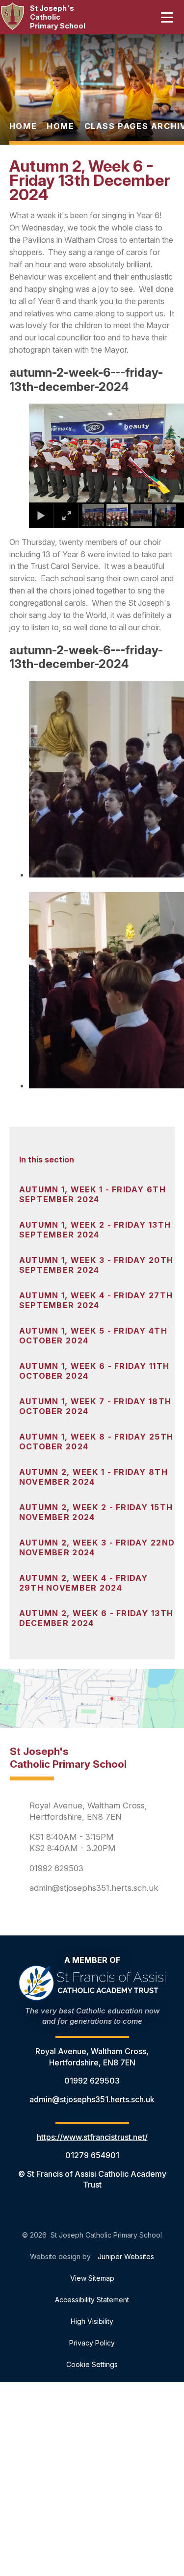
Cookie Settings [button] (92, 2364)
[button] (49, 453)
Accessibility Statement (92, 2300)
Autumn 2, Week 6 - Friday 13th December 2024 (96, 1618)
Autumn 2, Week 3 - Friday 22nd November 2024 (97, 1547)
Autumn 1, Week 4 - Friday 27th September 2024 (96, 1300)
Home (23, 126)
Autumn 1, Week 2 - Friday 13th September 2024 (95, 1230)
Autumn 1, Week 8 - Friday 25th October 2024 (96, 1442)
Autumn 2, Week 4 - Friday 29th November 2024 (84, 1583)
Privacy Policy (92, 2343)
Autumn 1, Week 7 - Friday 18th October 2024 (95, 1406)
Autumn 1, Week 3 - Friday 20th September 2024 (96, 1265)
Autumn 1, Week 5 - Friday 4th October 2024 (93, 1336)
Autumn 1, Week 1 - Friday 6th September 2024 (92, 1194)
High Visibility (92, 2321)
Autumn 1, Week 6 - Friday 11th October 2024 (94, 1371)
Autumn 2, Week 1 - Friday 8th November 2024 (93, 1477)
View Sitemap (92, 2278)
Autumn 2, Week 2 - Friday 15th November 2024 (96, 1512)
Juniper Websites (126, 2256)
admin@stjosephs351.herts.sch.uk (94, 1888)
